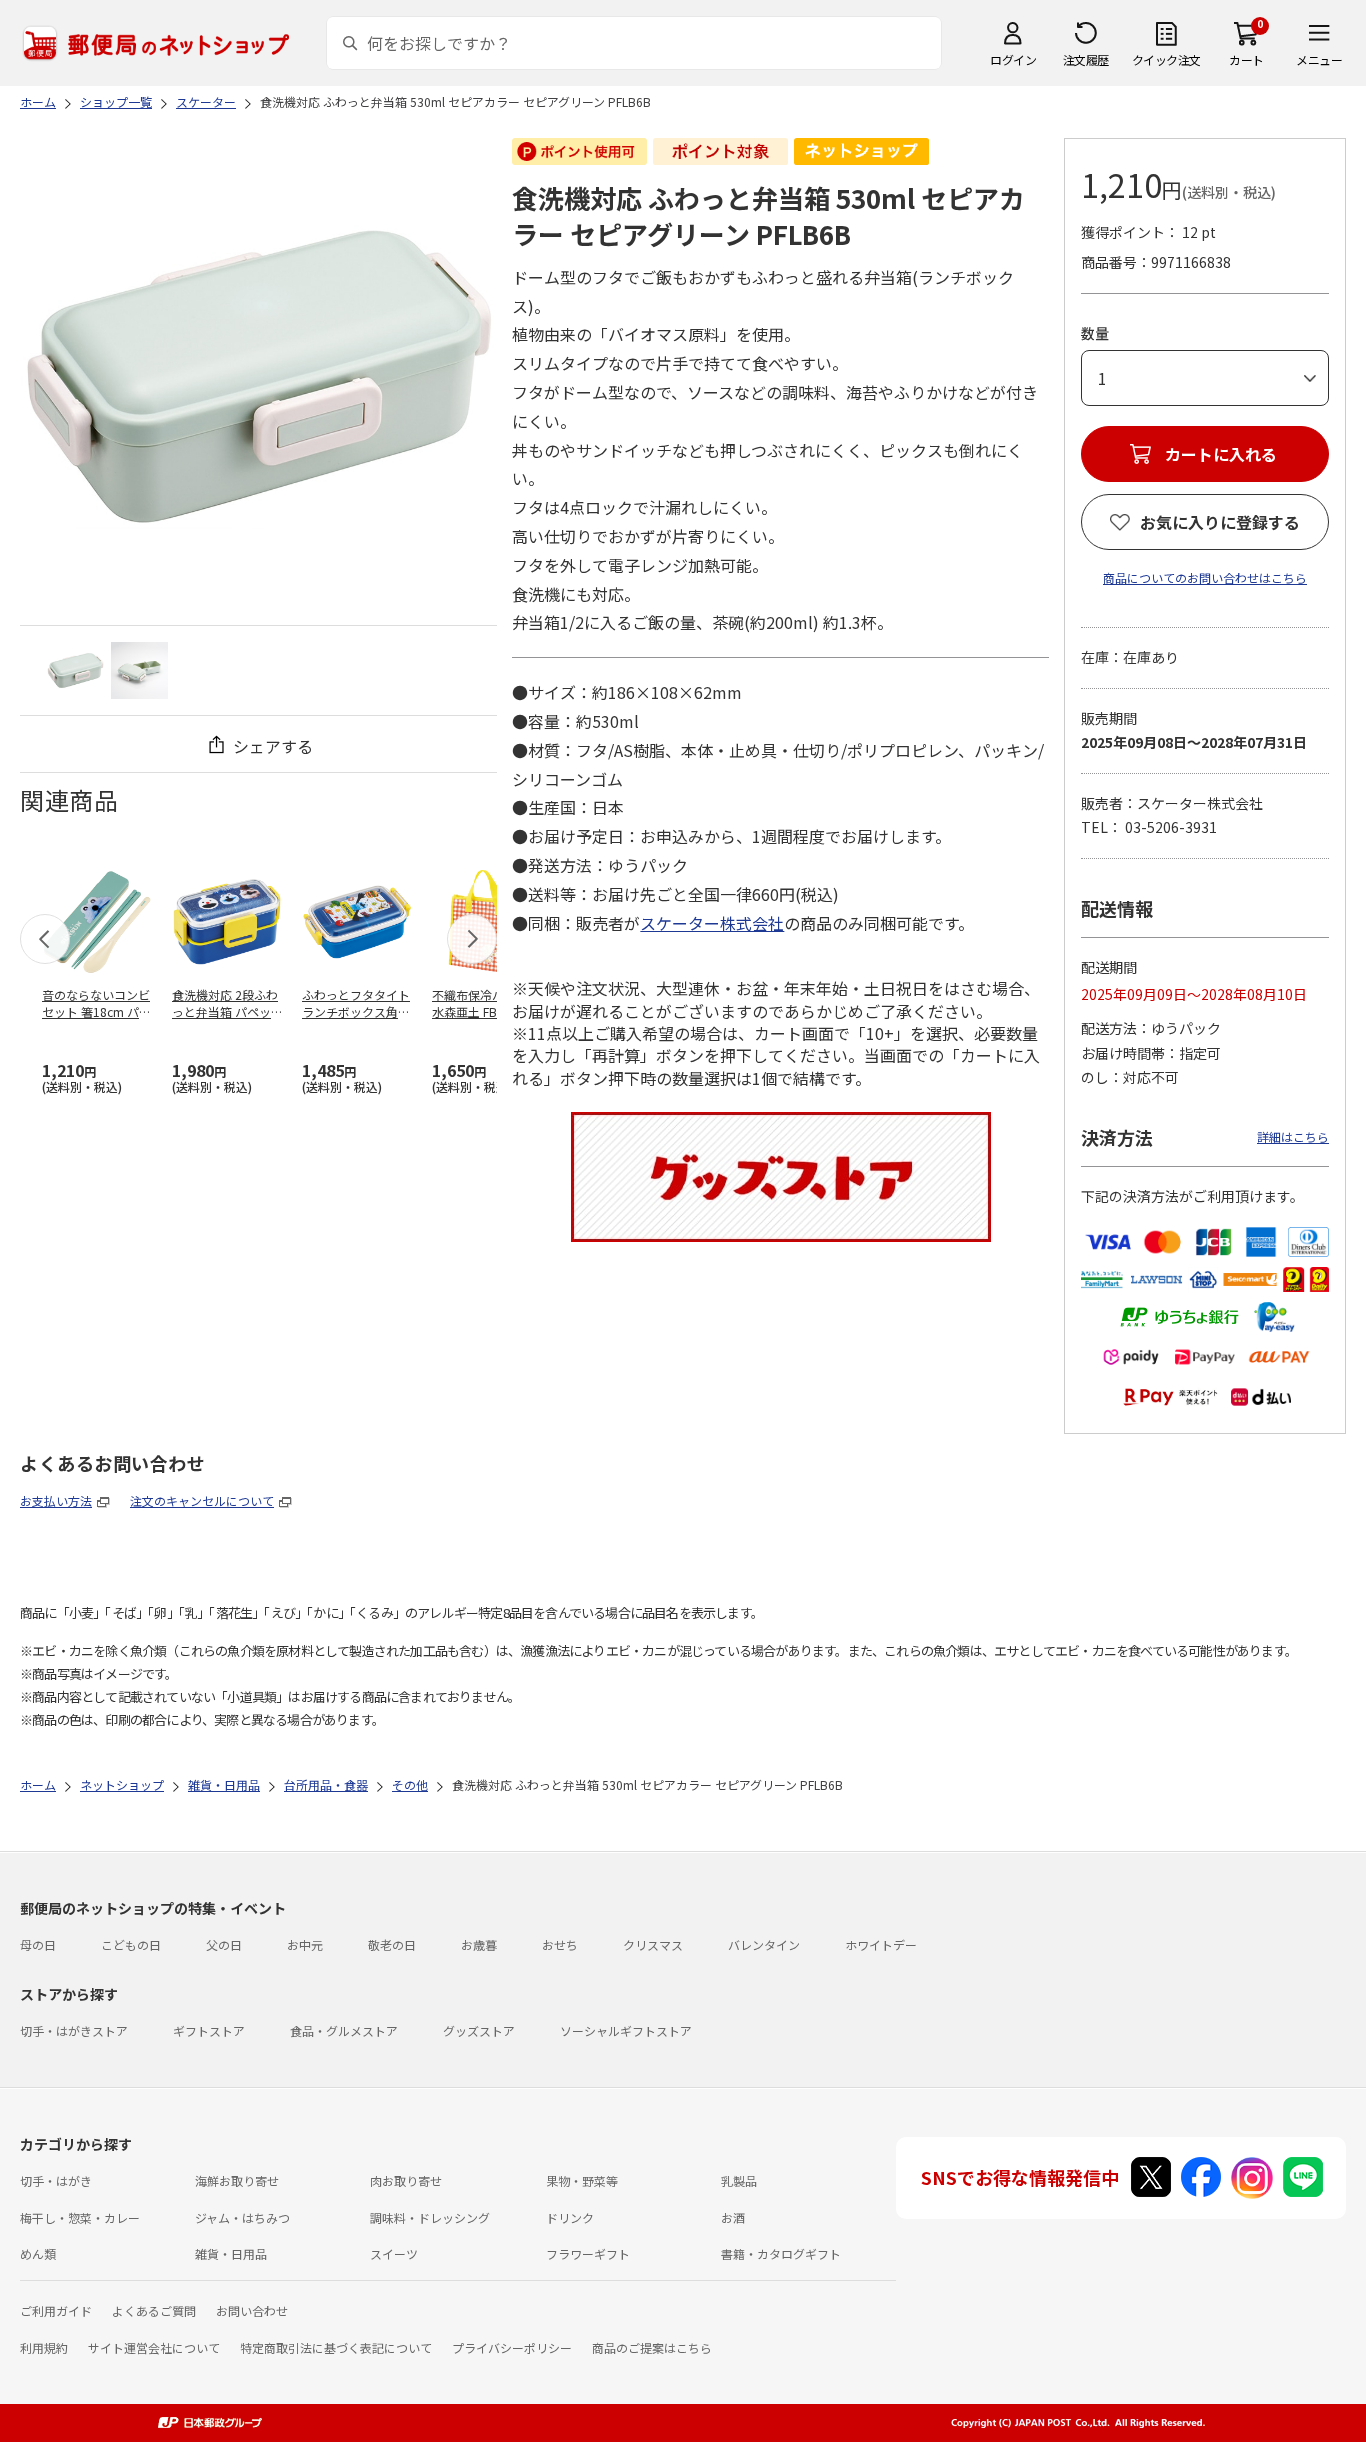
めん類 (38, 2253)
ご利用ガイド (56, 2310)
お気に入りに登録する (1220, 522)
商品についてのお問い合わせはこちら (1205, 577)
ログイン (1013, 59)
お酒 (733, 2217)
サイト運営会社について (154, 2347)
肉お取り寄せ (406, 2180)
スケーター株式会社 (712, 923)
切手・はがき (56, 2180)
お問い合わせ (252, 2310)
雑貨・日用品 (231, 2253)
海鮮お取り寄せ (237, 2180)
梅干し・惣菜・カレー (80, 2217)
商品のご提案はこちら (652, 2347)
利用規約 (44, 2347)
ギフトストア (209, 2030)
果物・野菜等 (582, 2180)
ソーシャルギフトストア (626, 2030)
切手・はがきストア (74, 2030)
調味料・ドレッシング (430, 2217)
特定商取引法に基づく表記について (336, 2347)
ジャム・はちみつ (242, 2217)
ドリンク (570, 2217)
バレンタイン (764, 1944)
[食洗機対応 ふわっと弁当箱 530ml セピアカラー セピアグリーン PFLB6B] (75, 670)
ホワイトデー (881, 1944)
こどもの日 (131, 1944)
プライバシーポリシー (512, 2347)
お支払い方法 (56, 1500)
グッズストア (479, 2030)
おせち (560, 1944)
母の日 (38, 1944)
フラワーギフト (588, 2253)
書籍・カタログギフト (781, 2253)
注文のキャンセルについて (202, 1500)
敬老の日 (392, 1944)
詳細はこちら (1293, 1136)
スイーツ (394, 2253)
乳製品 (739, 2180)
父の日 (224, 1944)
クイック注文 (1166, 59)
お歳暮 (479, 1944)
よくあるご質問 (154, 2310)
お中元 (305, 1944)
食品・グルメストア (344, 2030)
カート (1246, 59)
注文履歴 (1086, 59)
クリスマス (653, 1944)
